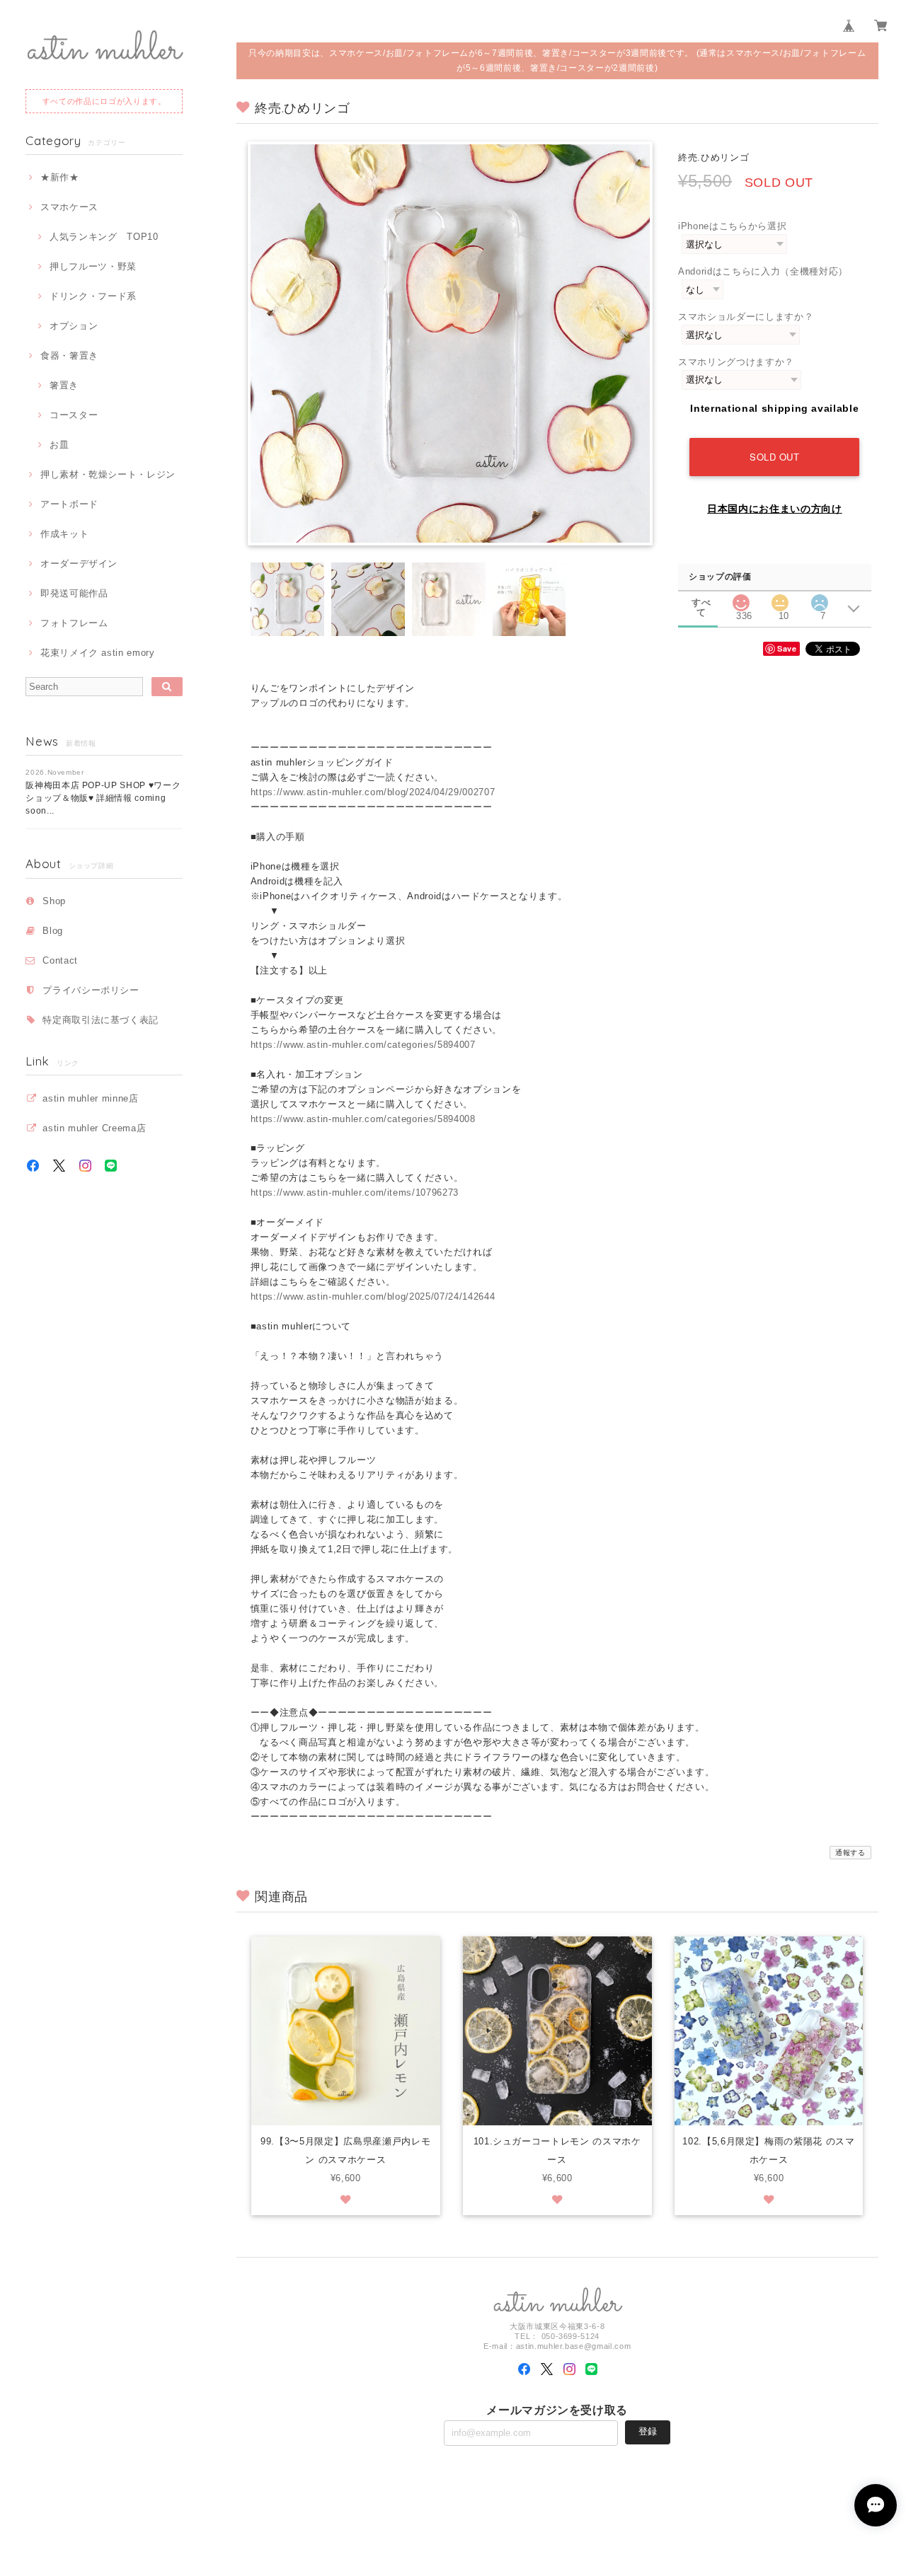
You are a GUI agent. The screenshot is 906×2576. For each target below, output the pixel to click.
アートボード (69, 504)
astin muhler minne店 (90, 1098)
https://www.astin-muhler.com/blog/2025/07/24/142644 (373, 1296)
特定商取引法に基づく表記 (101, 1020)
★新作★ (59, 177)
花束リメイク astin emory (97, 653)
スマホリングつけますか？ (736, 362)
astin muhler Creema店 (94, 1128)
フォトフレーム (74, 623)
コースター (74, 415)
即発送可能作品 (74, 593)
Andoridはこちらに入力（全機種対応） (763, 271)
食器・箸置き (69, 356)
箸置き (64, 385)
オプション (74, 326)
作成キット (64, 534)
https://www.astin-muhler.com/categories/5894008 (363, 1119)
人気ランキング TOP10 (104, 237)
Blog (53, 931)
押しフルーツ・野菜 (93, 266)
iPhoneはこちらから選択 (732, 226)
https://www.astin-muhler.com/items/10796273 (355, 1192)
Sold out (774, 457)
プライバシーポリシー (91, 990)
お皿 (59, 445)
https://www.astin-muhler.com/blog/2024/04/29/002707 (373, 792)
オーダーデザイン (79, 564)
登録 (648, 2431)
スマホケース (69, 207)
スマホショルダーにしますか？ (746, 317)
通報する (850, 1853)
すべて (701, 602)
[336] (741, 599)
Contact (60, 960)
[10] (780, 599)
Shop (54, 901)
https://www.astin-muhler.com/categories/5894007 (363, 1045)
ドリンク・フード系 (93, 296)
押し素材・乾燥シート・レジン (108, 474)
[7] (820, 599)
